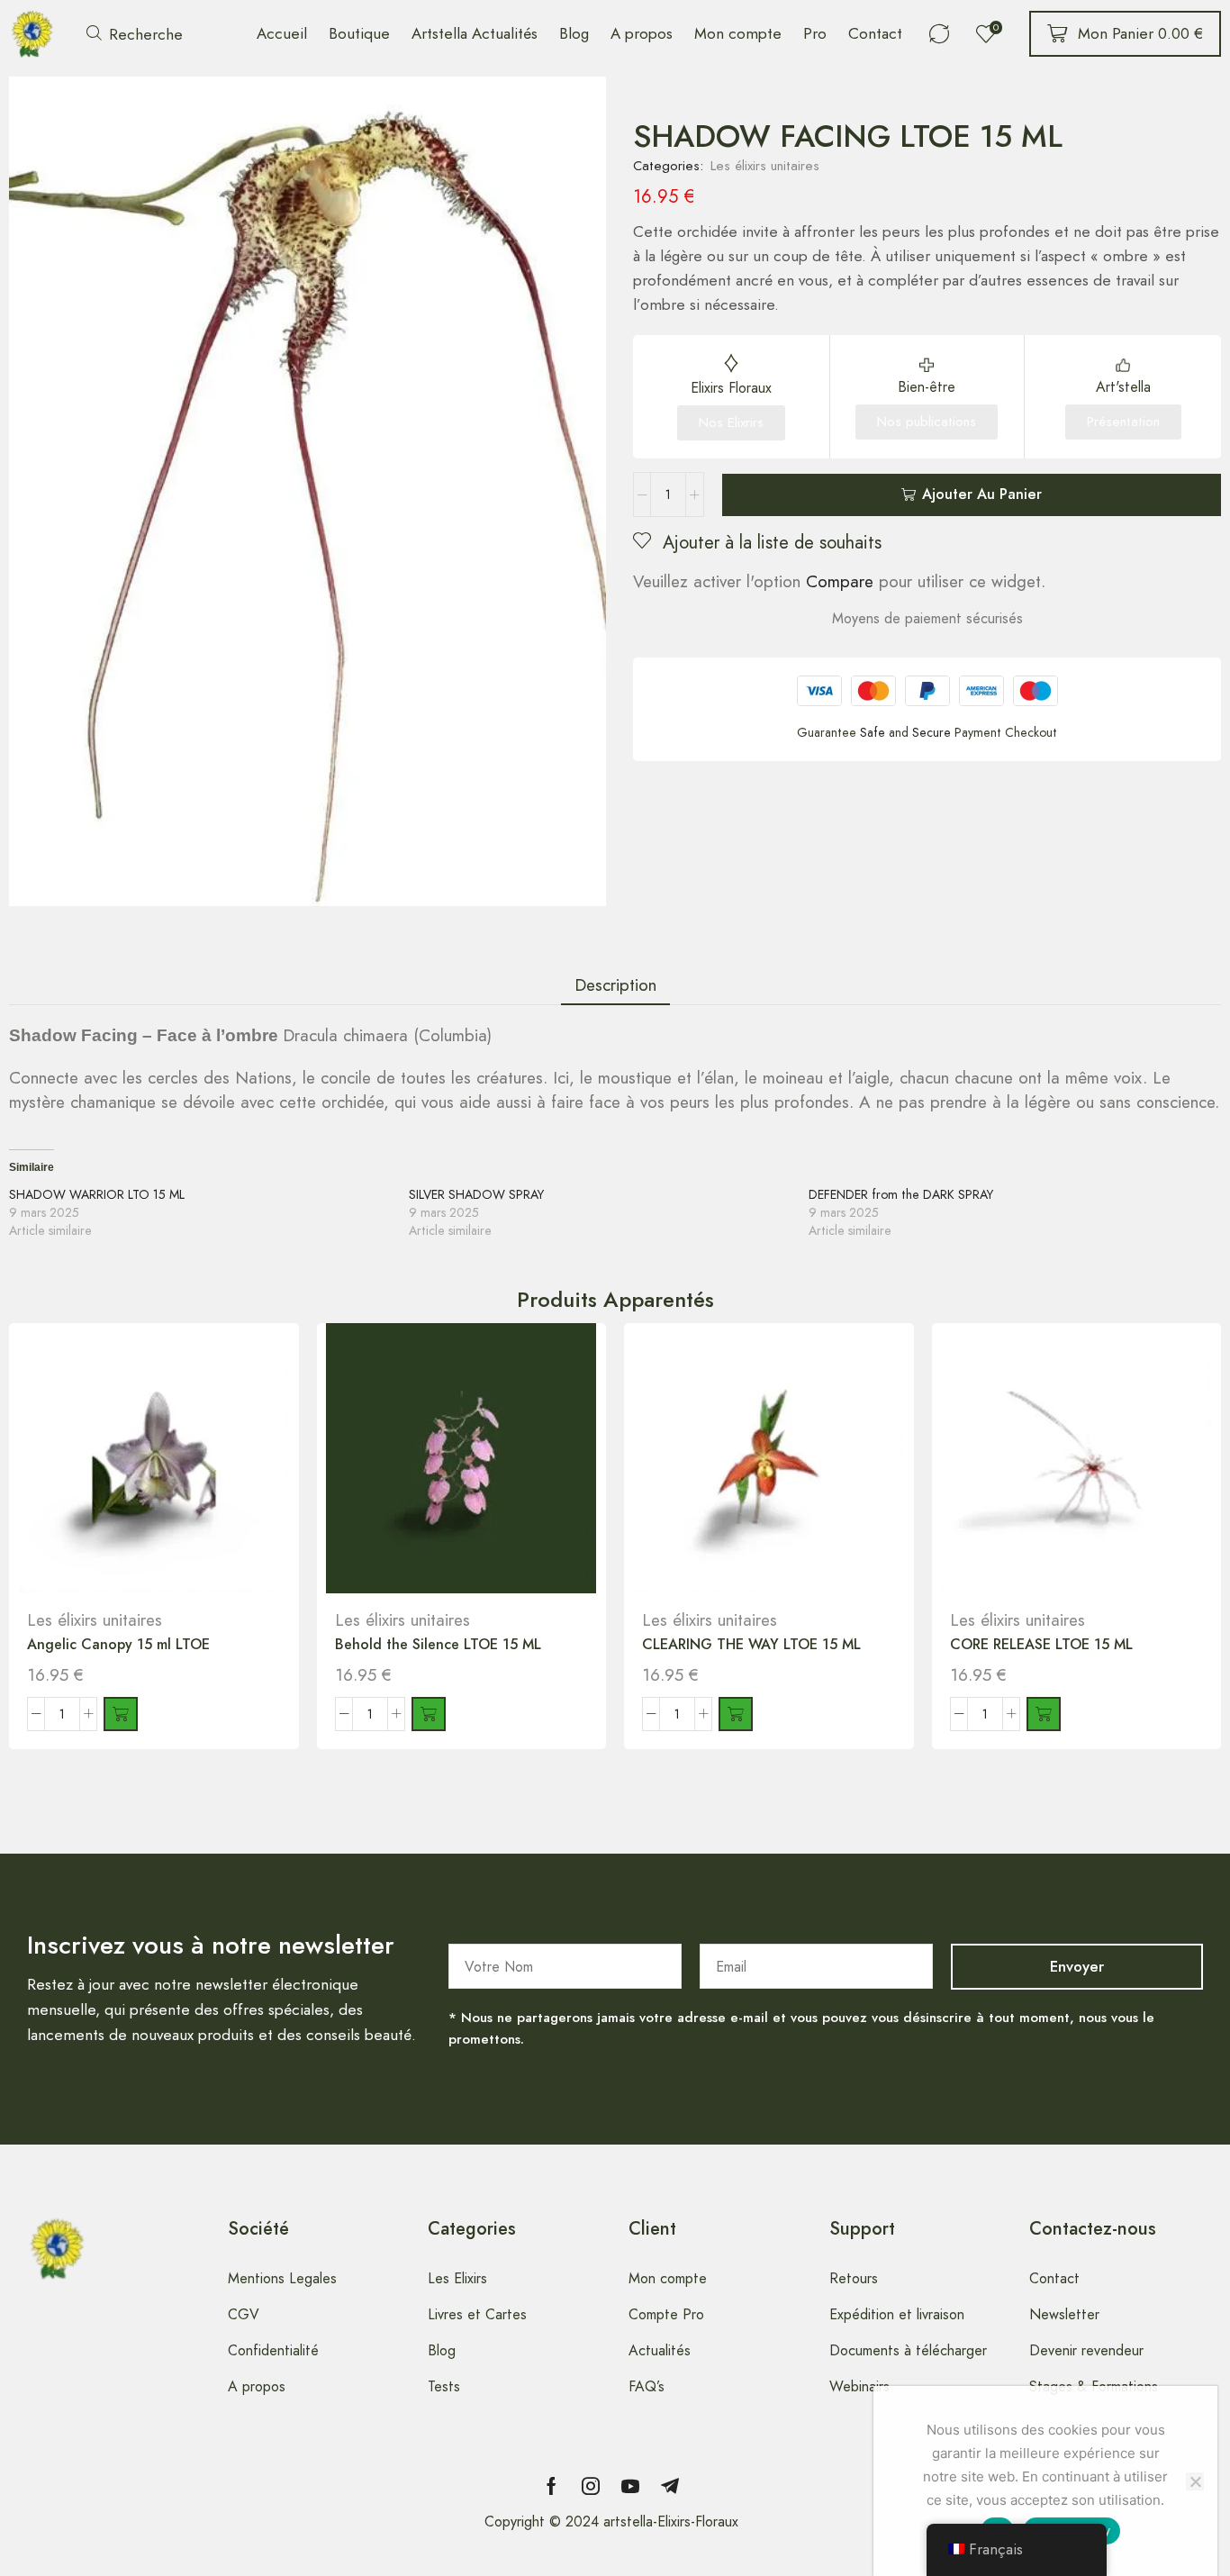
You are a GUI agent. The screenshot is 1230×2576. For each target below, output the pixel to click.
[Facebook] (552, 2486)
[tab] (615, 985)
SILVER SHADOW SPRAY (476, 1194)
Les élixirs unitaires (765, 166)
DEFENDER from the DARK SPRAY (901, 1194)
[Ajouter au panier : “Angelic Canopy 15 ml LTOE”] (121, 1714)
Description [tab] (615, 985)
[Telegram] (670, 2486)
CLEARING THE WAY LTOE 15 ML (751, 1644)
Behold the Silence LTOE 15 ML (438, 1644)
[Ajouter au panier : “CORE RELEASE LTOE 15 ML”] (1044, 1714)
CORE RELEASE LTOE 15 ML (1041, 1644)
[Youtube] (630, 2486)
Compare (840, 581)
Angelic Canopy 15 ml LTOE (118, 1644)
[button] (135, 34)
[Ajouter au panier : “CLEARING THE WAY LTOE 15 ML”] (736, 1714)
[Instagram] (591, 2486)
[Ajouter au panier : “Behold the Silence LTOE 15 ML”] (429, 1714)
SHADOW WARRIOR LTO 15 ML (97, 1194)
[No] (1195, 2481)
